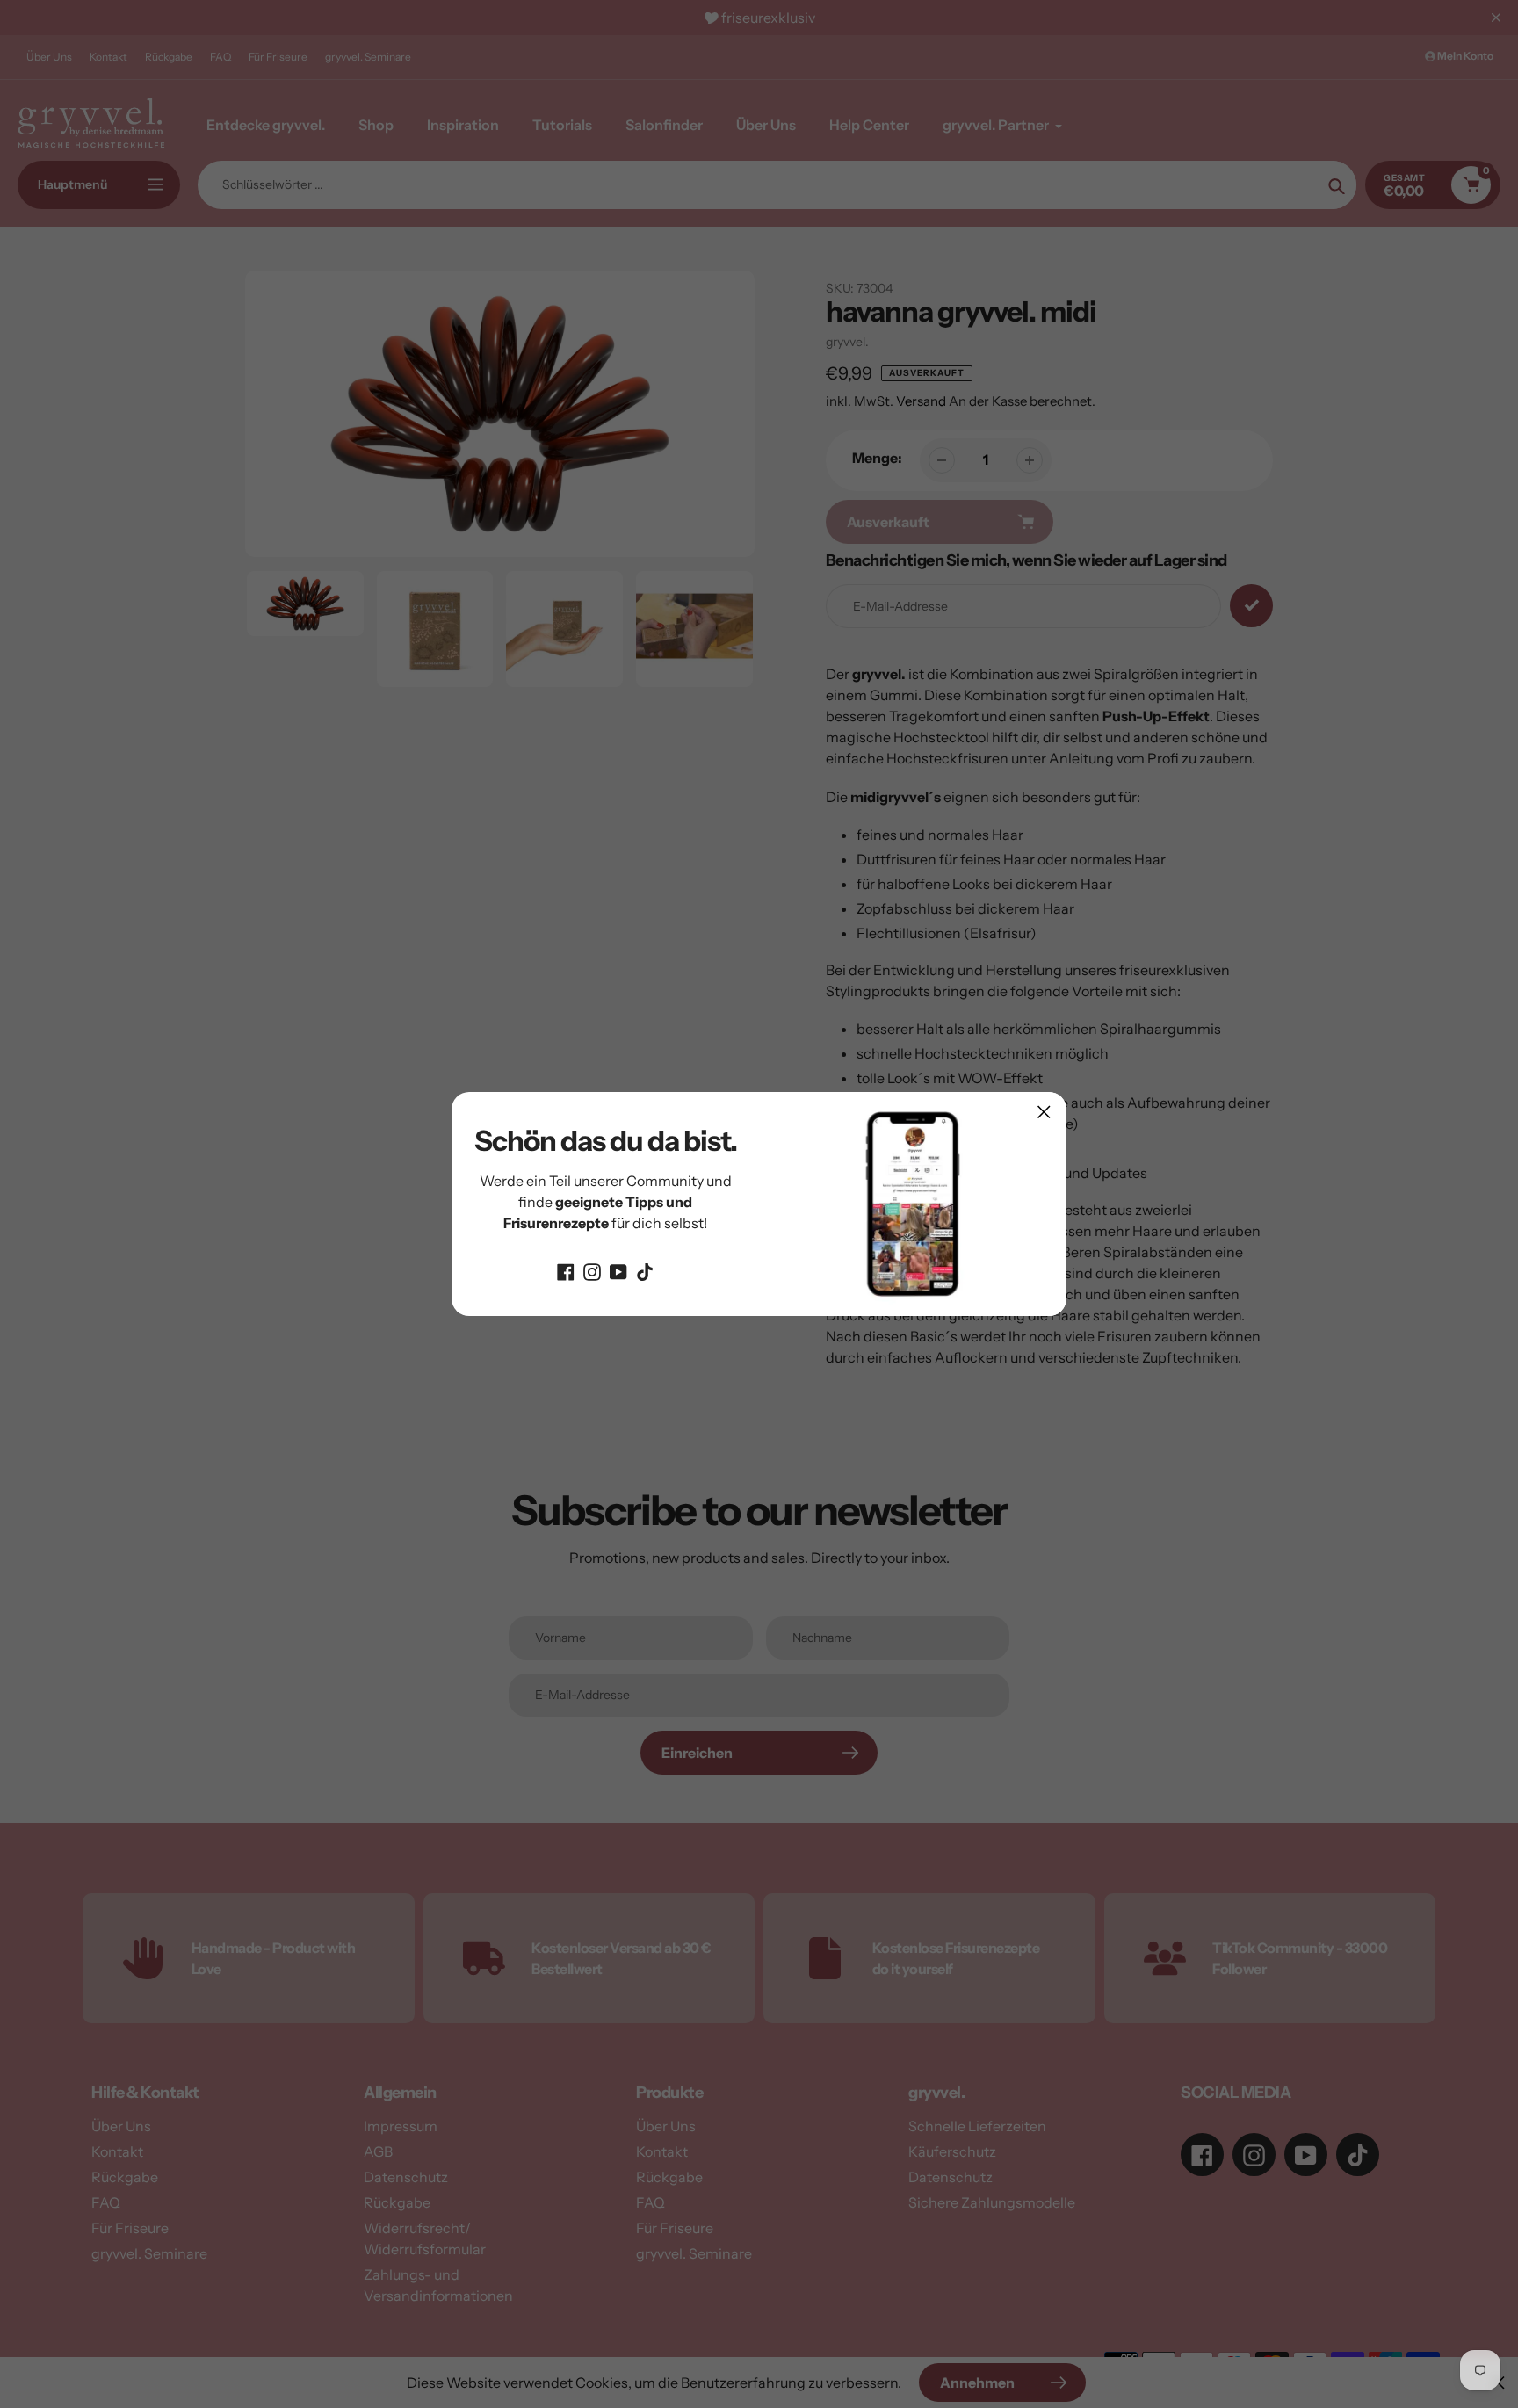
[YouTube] (618, 1270)
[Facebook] (566, 1270)
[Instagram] (592, 1270)
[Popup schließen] (1044, 1112)
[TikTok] (645, 1270)
